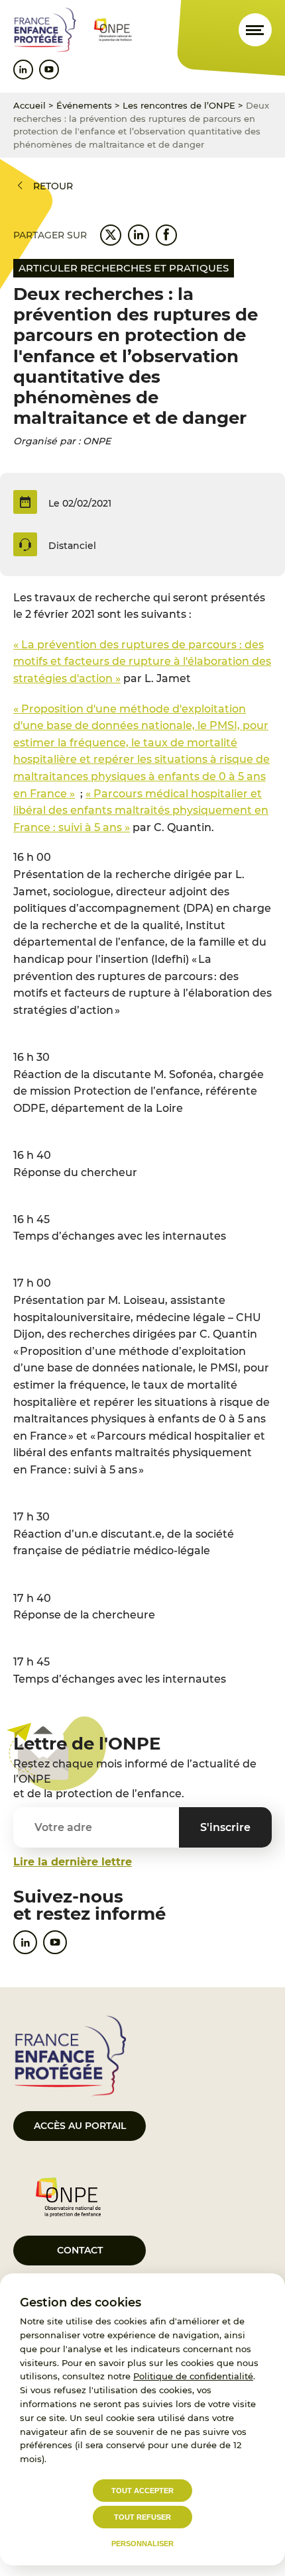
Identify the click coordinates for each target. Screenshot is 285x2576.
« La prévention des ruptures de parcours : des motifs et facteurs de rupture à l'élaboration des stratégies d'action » (142, 662)
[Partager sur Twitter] (111, 235)
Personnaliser (142, 2544)
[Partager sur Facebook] (166, 235)
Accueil (29, 105)
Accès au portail (80, 2126)
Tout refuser (142, 2517)
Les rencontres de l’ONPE (179, 105)
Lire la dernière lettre (73, 1862)
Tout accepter (142, 2491)
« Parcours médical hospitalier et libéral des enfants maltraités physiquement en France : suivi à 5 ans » (141, 811)
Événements (84, 105)
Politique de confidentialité (193, 2376)
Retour (53, 186)
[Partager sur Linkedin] (139, 235)
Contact (80, 2250)
